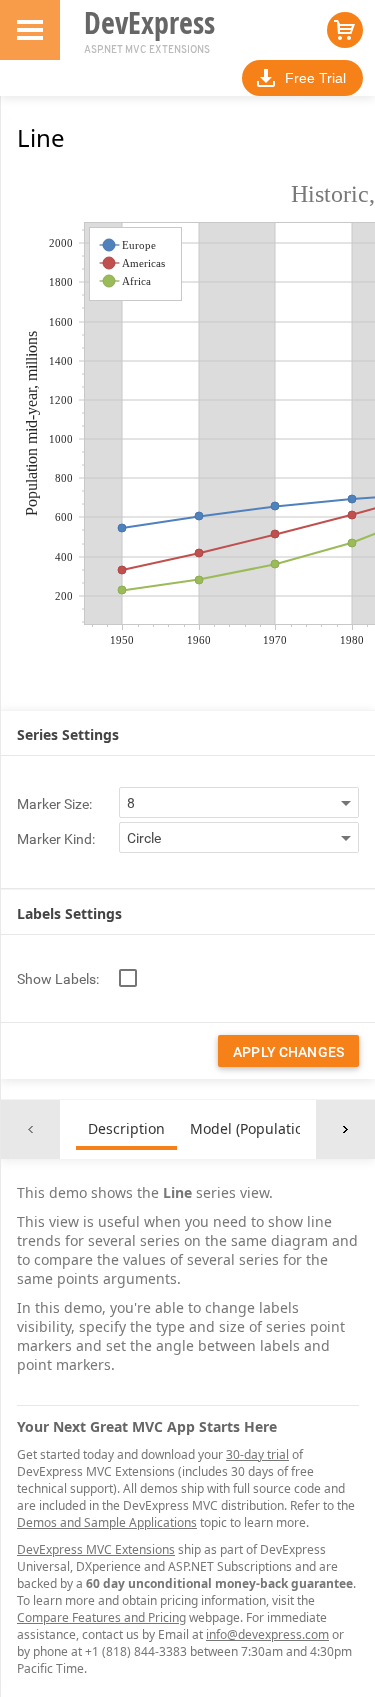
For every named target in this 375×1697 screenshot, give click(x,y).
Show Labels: (58, 979)
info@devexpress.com (267, 1634)
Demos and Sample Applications (107, 1522)
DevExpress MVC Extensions (96, 1549)
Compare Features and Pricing (101, 1617)
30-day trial (257, 1454)
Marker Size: (54, 804)
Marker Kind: (56, 839)
